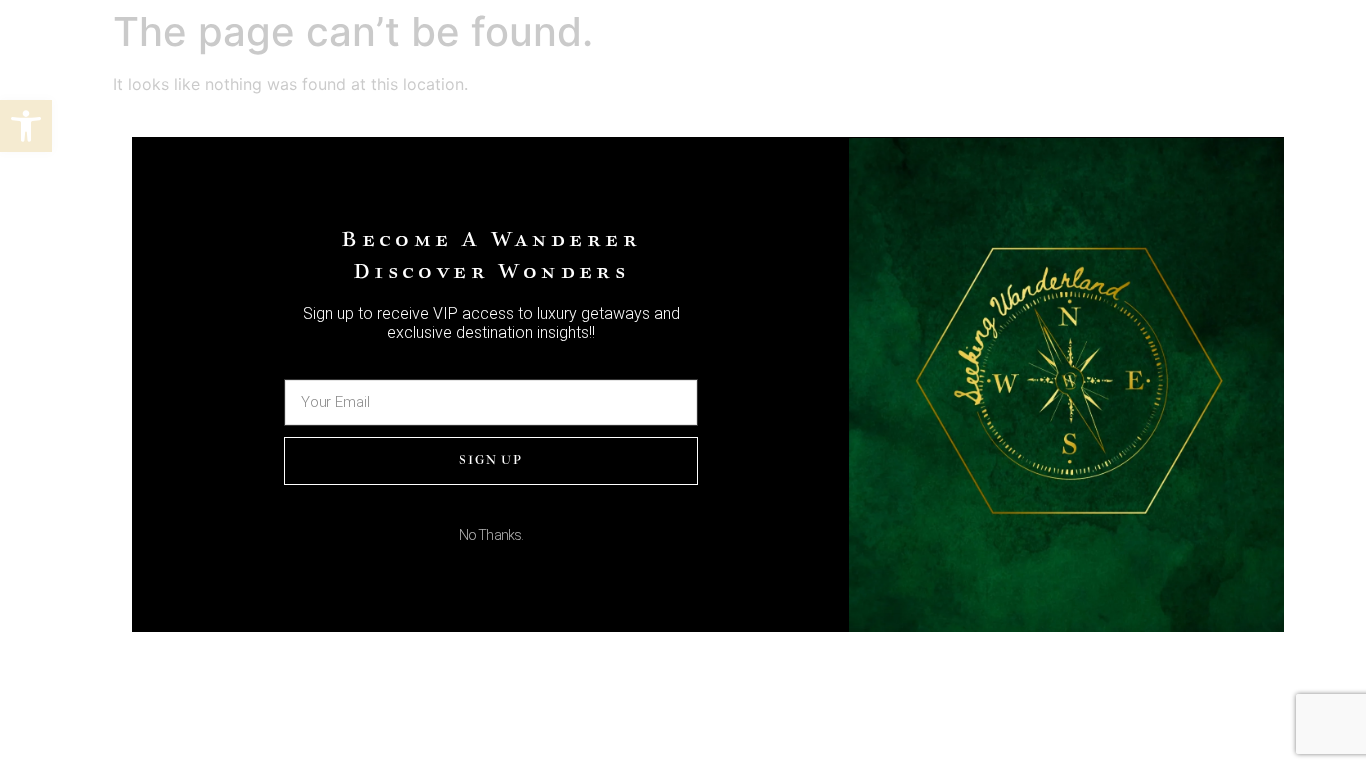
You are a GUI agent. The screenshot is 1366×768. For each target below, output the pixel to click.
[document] (683, 384)
